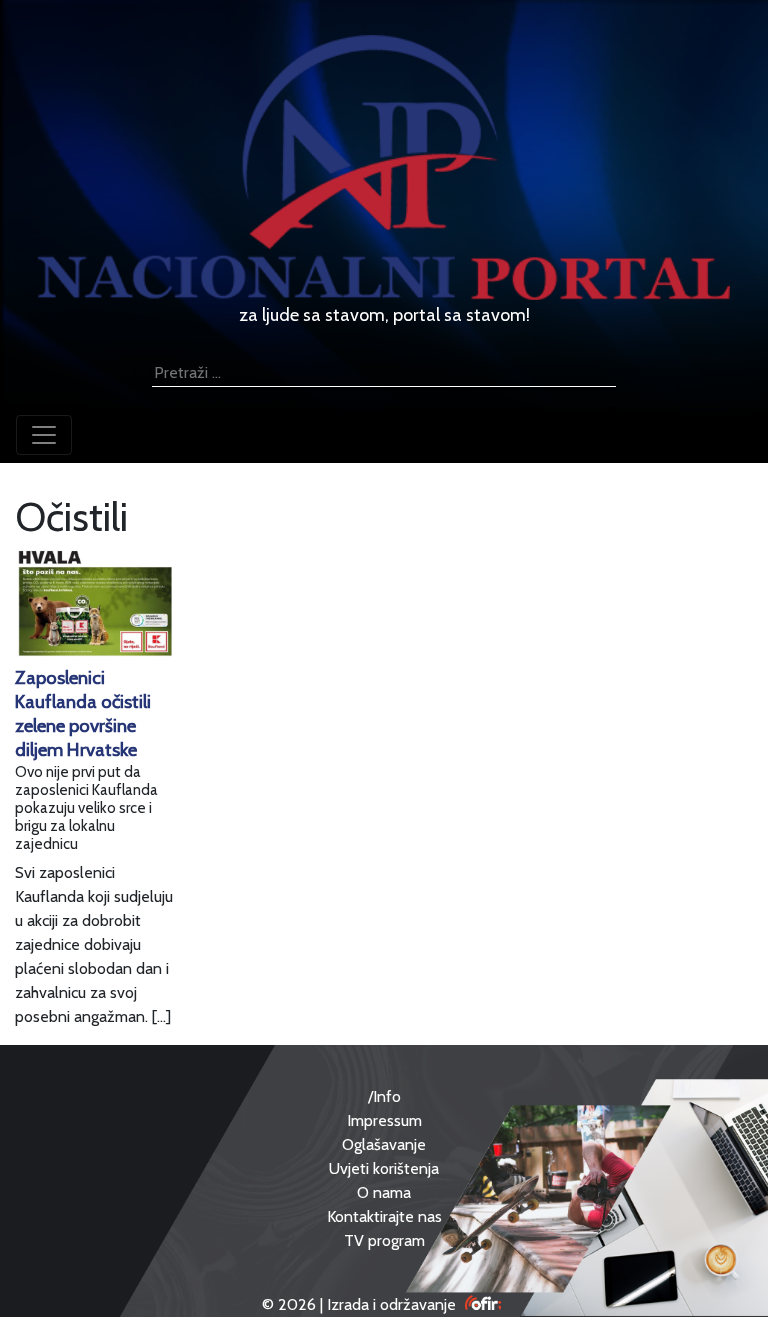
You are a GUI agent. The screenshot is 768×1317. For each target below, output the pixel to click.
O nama (384, 1192)
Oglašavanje (384, 1144)
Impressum (384, 1120)
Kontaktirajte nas (384, 1216)
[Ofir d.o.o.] (483, 1304)
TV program (384, 1240)
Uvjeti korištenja (384, 1168)
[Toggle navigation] (44, 435)
